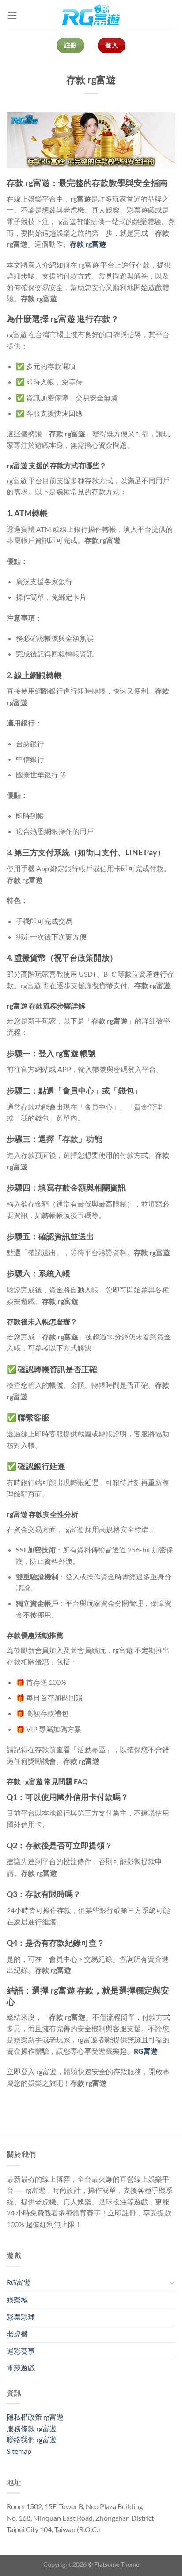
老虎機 (17, 2334)
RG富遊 (19, 2282)
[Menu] (12, 15)
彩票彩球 (21, 2317)
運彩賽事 (21, 2351)
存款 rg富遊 (88, 244)
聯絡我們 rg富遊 (32, 2439)
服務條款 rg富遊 (32, 2428)
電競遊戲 (21, 2368)
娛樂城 (17, 2299)
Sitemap (19, 2451)
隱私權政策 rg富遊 (35, 2417)
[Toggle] (172, 2282)
